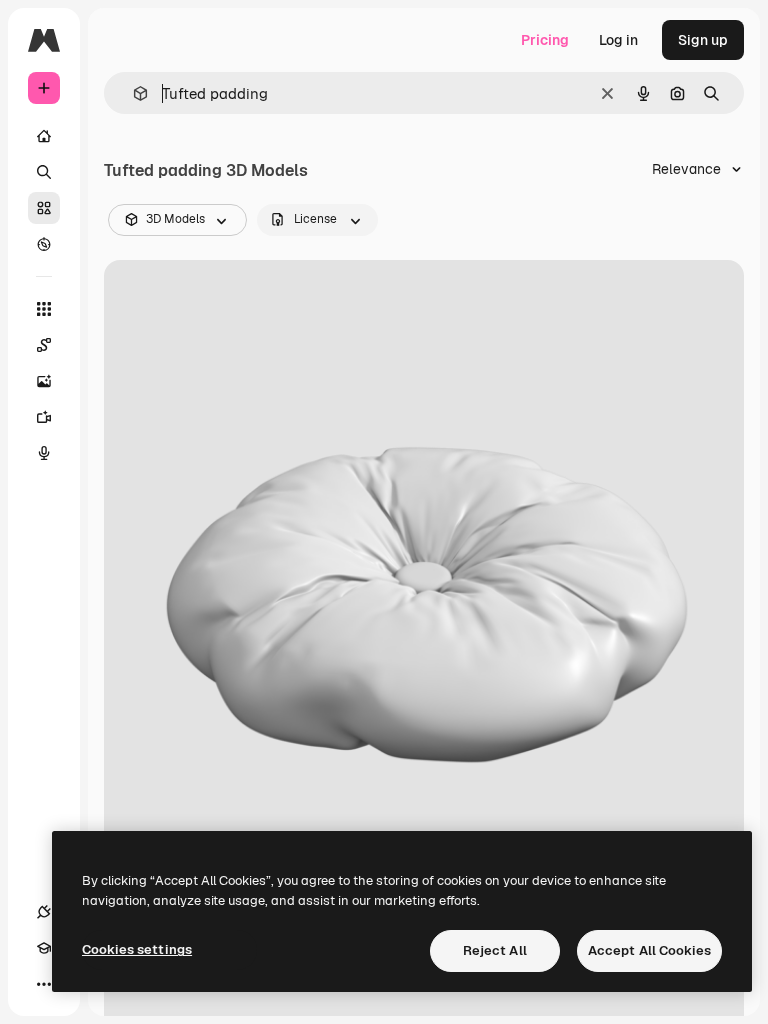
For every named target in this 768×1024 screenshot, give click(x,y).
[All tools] (44, 309)
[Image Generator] (44, 381)
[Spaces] (44, 345)
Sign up (703, 40)
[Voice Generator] (44, 453)
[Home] (44, 136)
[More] (44, 984)
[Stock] (44, 208)
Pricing (545, 40)
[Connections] (44, 912)
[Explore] (44, 244)
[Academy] (44, 948)
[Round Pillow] (424, 581)
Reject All (495, 950)
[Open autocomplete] (132, 93)
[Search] (44, 172)
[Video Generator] (44, 417)
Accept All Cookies (649, 950)
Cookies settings (137, 949)
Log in (618, 40)
